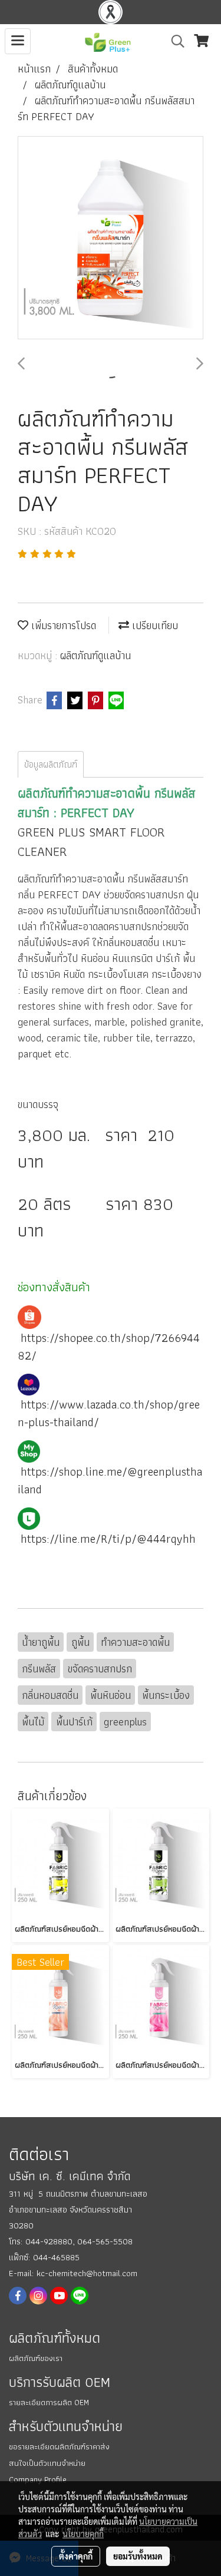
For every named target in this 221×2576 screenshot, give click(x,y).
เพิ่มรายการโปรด (62, 625)
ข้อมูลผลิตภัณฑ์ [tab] (51, 764)
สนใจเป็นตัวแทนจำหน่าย (47, 2463)
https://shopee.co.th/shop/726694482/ (109, 1347)
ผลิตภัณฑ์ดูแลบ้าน (95, 655)
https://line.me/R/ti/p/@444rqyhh (108, 1539)
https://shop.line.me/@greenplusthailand (110, 1480)
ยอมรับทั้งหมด (138, 2556)
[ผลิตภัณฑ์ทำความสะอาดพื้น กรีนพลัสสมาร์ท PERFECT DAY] (111, 238)
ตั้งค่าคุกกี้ (76, 2556)
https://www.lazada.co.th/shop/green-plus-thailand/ (109, 1413)
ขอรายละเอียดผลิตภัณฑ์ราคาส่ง (59, 2446)
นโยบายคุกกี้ (83, 2534)
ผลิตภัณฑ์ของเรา (36, 2358)
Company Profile (38, 2479)
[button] (174, 41)
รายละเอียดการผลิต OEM (49, 2402)
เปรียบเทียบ (154, 625)
